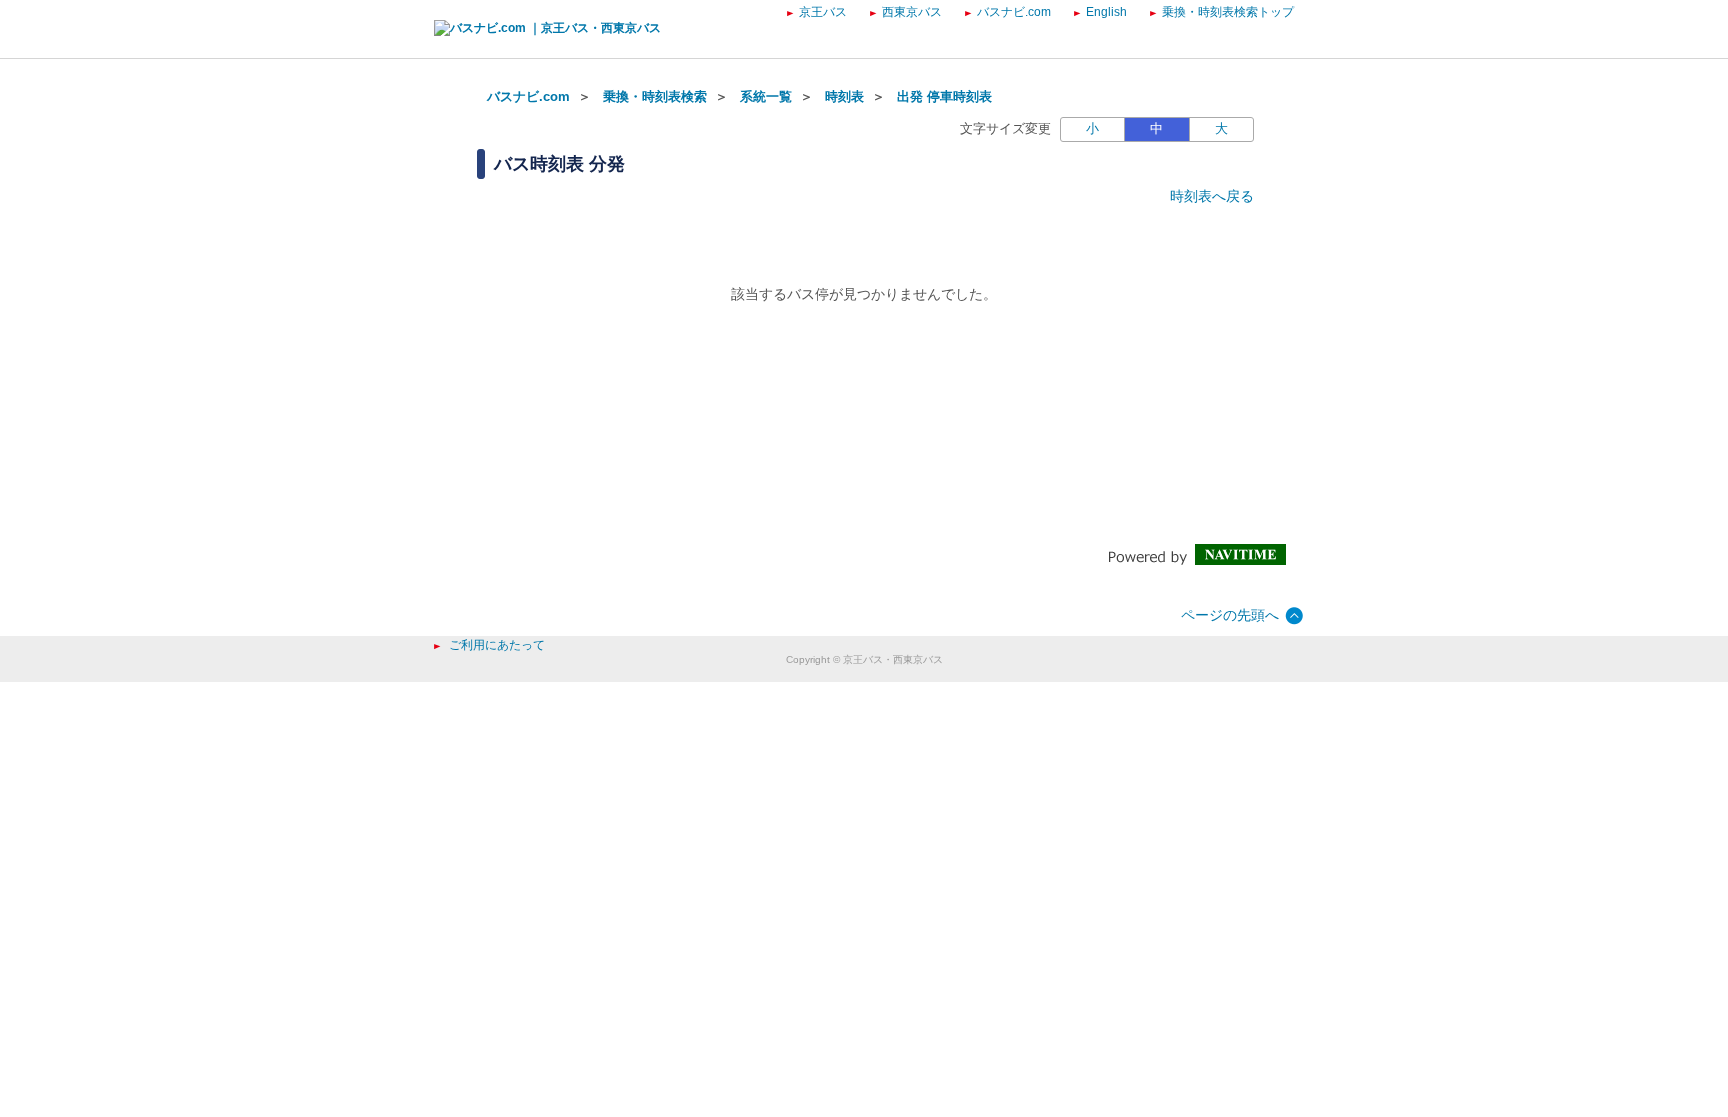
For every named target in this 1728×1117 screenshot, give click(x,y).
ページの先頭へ (1230, 615)
